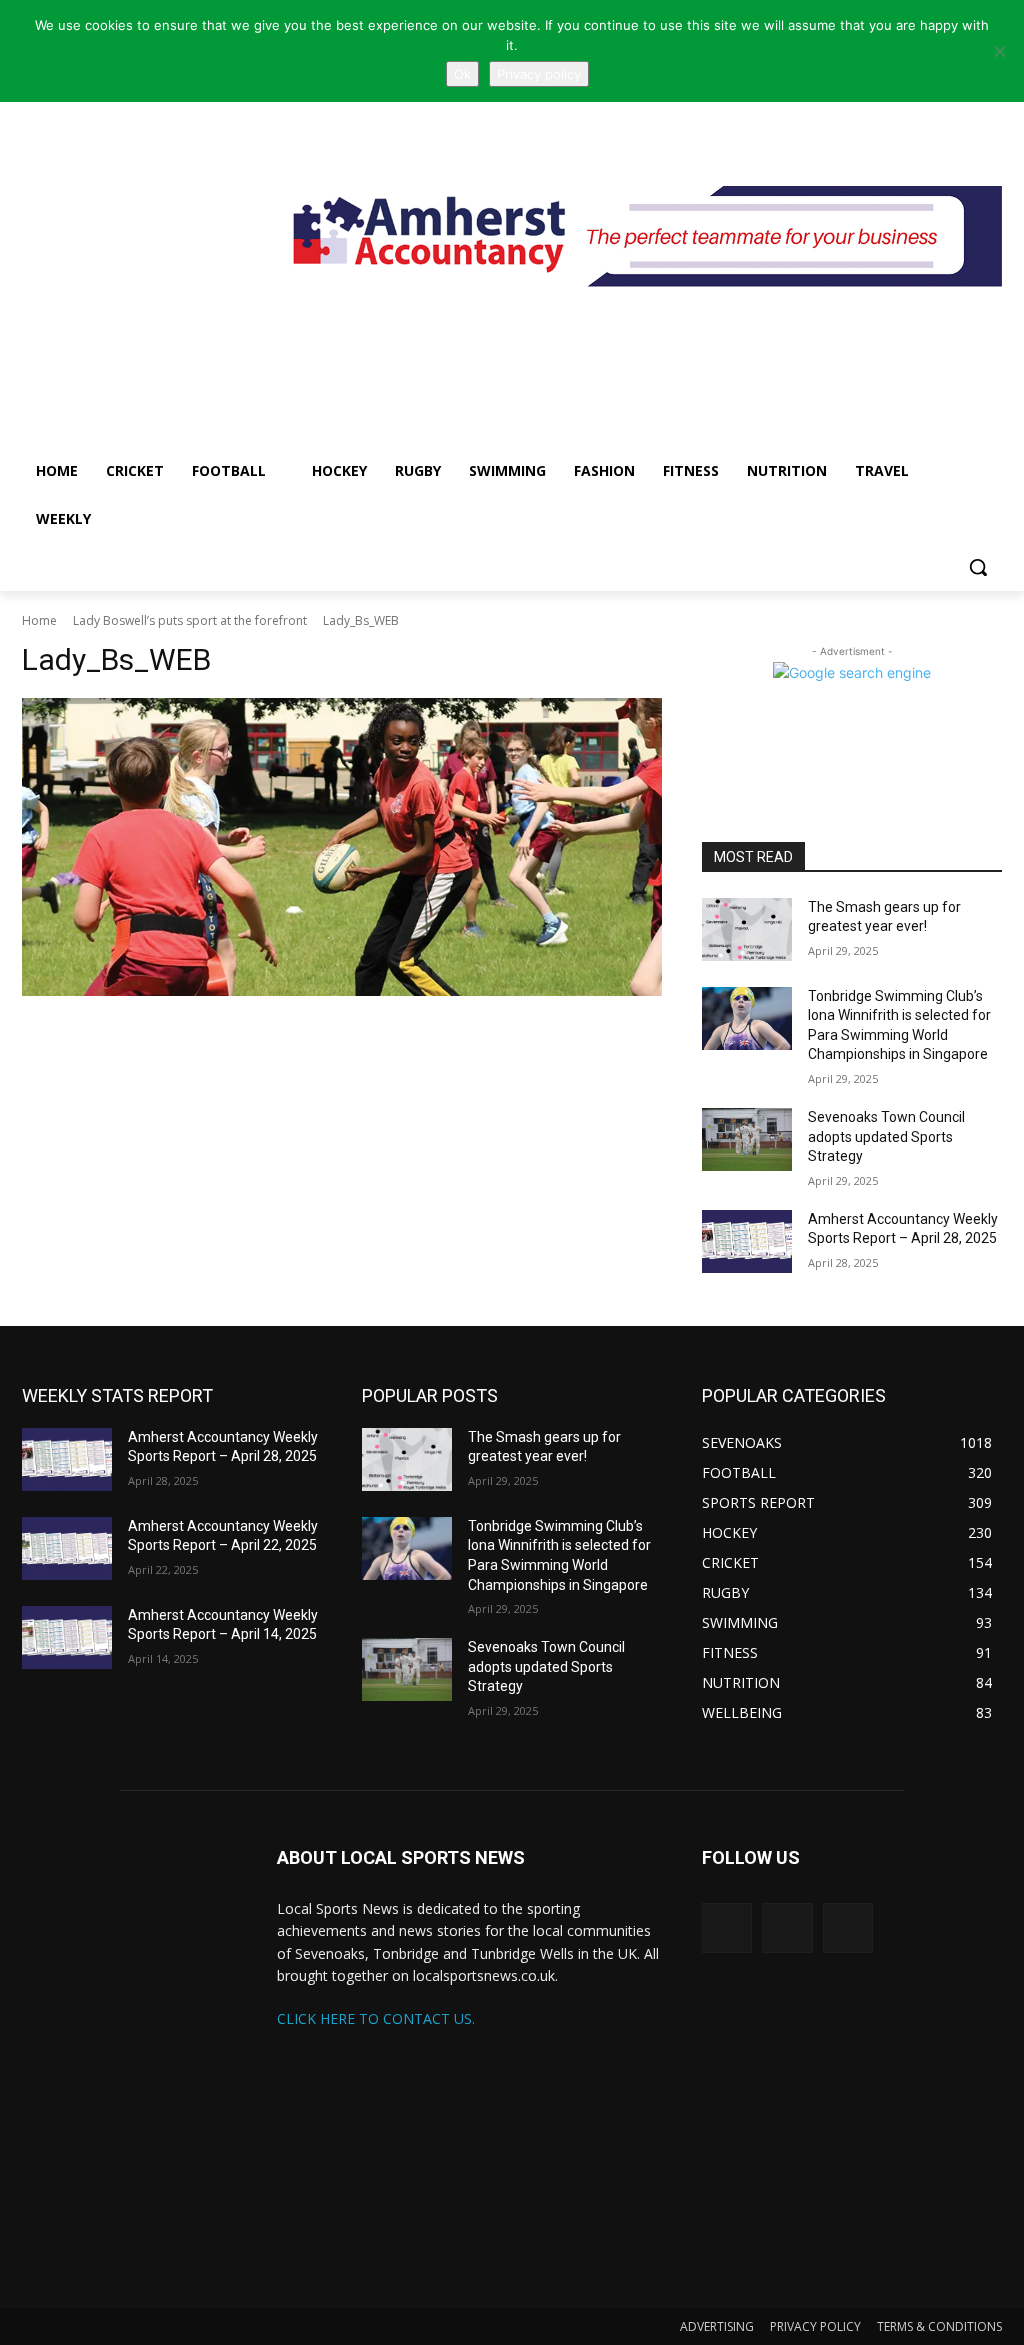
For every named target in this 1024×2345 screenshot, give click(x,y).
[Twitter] (727, 1928)
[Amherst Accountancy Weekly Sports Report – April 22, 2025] (67, 1548)
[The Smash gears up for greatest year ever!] (747, 929)
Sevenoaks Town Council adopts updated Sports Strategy (886, 1136)
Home (39, 620)
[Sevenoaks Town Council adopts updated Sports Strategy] (747, 1139)
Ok (462, 74)
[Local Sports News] (139, 247)
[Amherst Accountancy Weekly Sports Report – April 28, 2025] (747, 1241)
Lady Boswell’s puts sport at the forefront (190, 620)
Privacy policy (539, 74)
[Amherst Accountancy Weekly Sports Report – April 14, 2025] (67, 1637)
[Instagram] (787, 1928)
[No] (999, 51)
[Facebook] (848, 1928)
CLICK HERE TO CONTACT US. (376, 2018)
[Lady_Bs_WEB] (342, 847)
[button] (978, 567)
